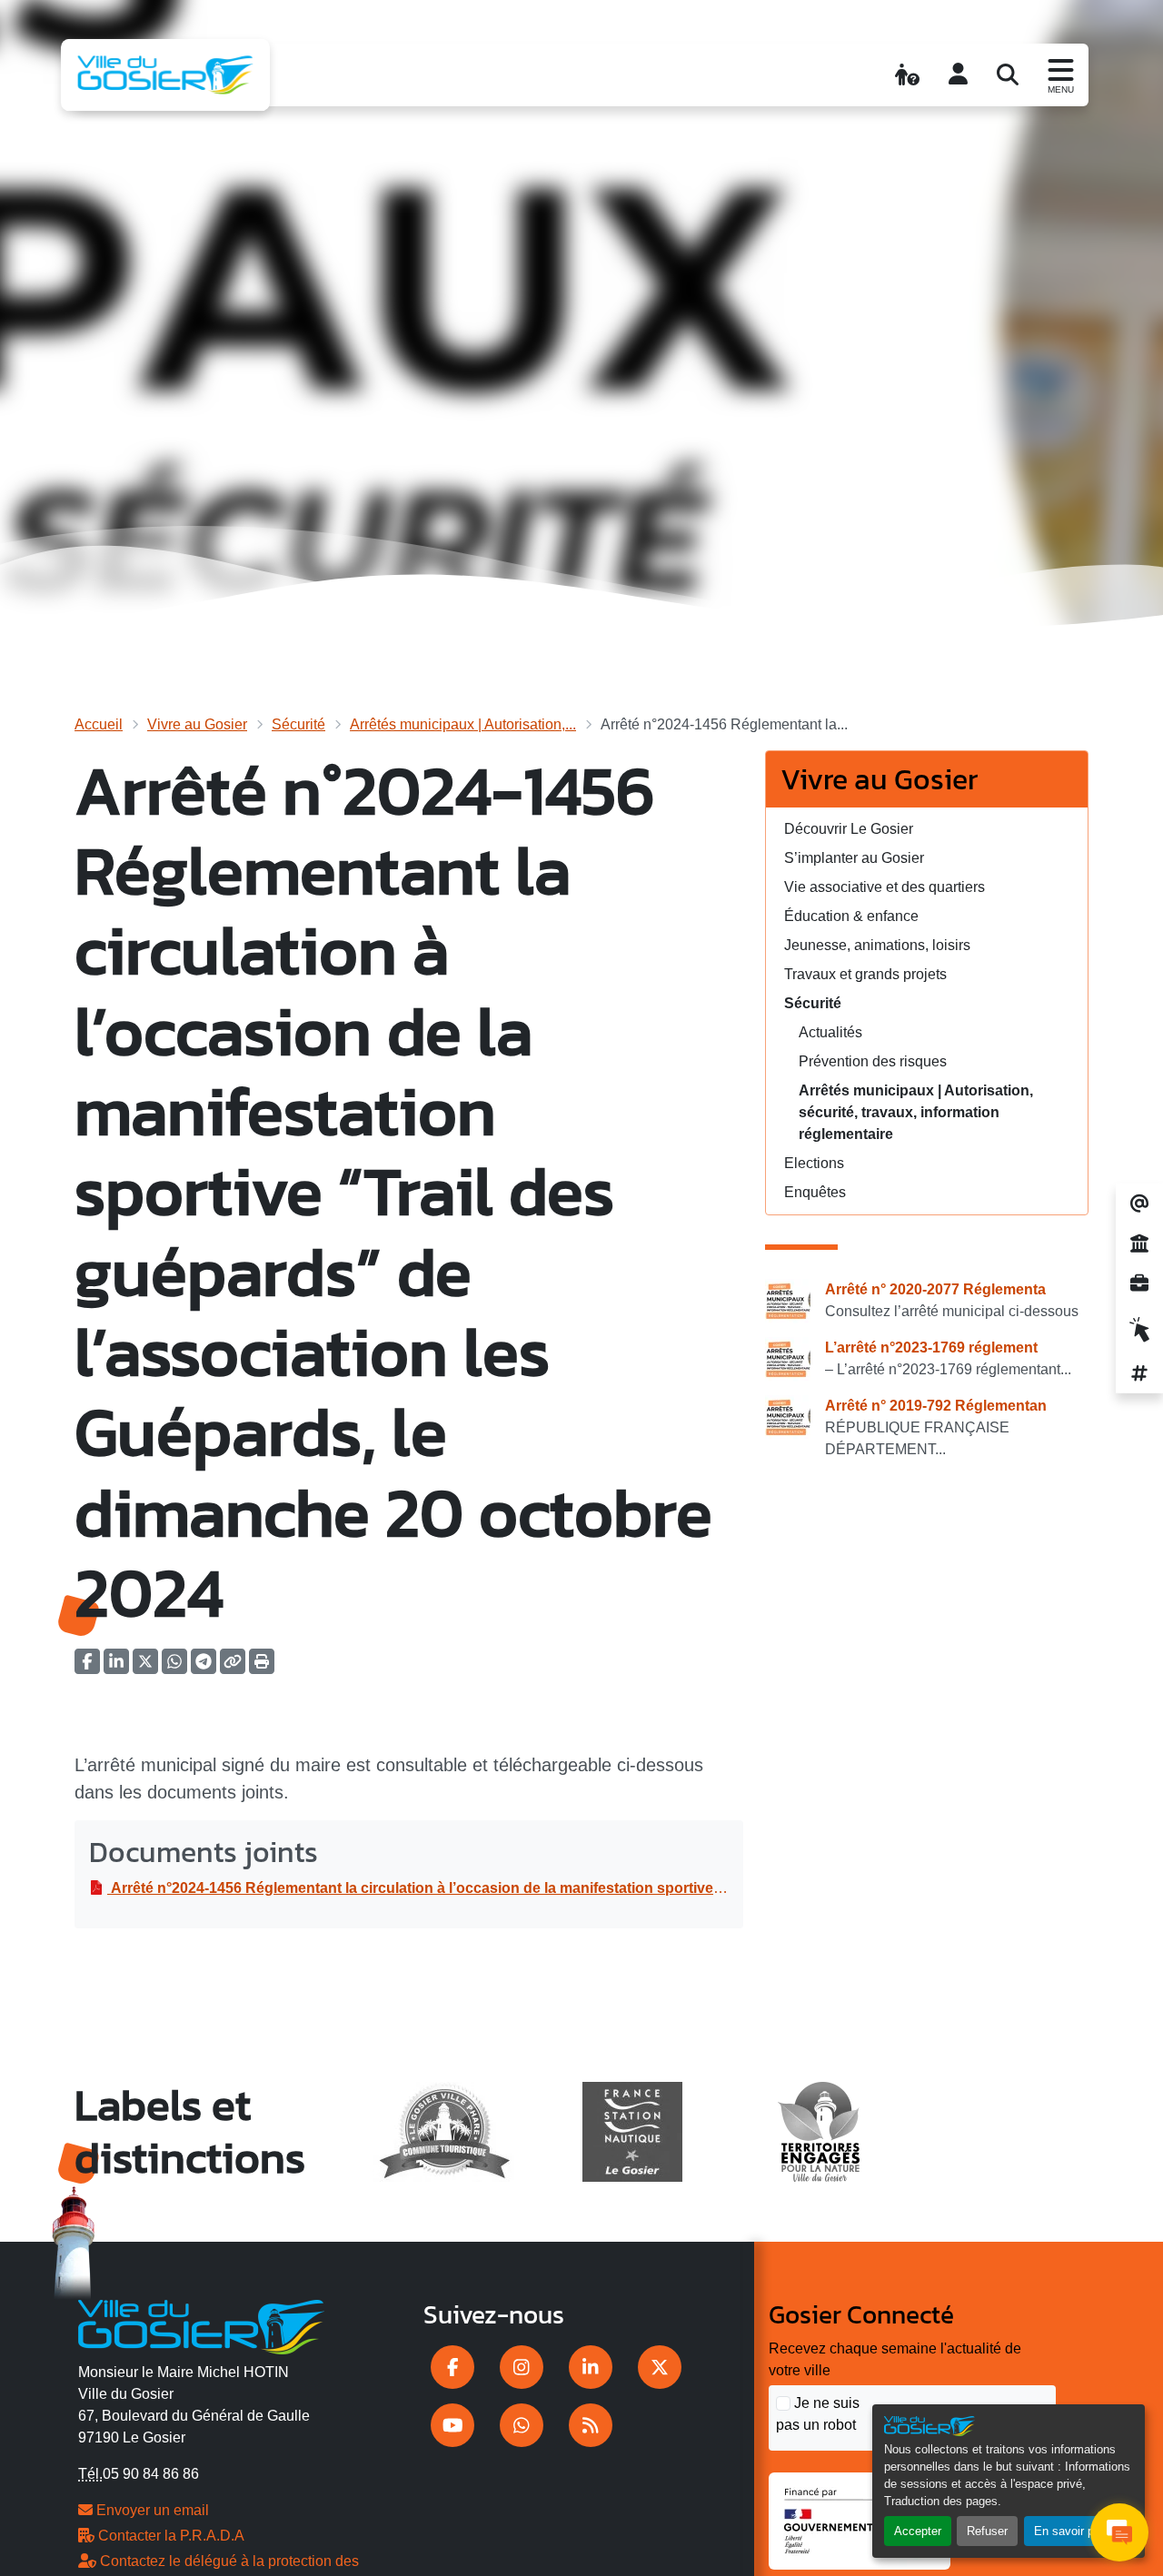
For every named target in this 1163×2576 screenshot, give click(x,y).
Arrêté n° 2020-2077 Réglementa (935, 1289)
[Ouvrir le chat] (1119, 2532)
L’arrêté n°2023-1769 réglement (931, 1347)
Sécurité (298, 724)
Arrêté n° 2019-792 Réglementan (936, 1406)
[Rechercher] (1008, 74)
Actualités (830, 1032)
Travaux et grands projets (865, 974)
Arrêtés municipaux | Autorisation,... (463, 724)
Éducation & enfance (851, 916)
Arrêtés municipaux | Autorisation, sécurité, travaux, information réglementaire (916, 1112)
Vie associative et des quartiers (885, 887)
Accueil (99, 724)
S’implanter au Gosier (854, 858)
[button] (262, 1667)
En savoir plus (1072, 2531)
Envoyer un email (151, 2510)
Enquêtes (815, 1192)
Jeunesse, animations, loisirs (877, 945)
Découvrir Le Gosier (849, 829)
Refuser (987, 2531)
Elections (814, 1163)
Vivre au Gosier (197, 724)
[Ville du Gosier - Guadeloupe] (201, 2324)
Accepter (918, 2531)
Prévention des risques (873, 1061)
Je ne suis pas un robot (818, 2414)
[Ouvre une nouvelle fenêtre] (452, 2367)
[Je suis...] (907, 74)
